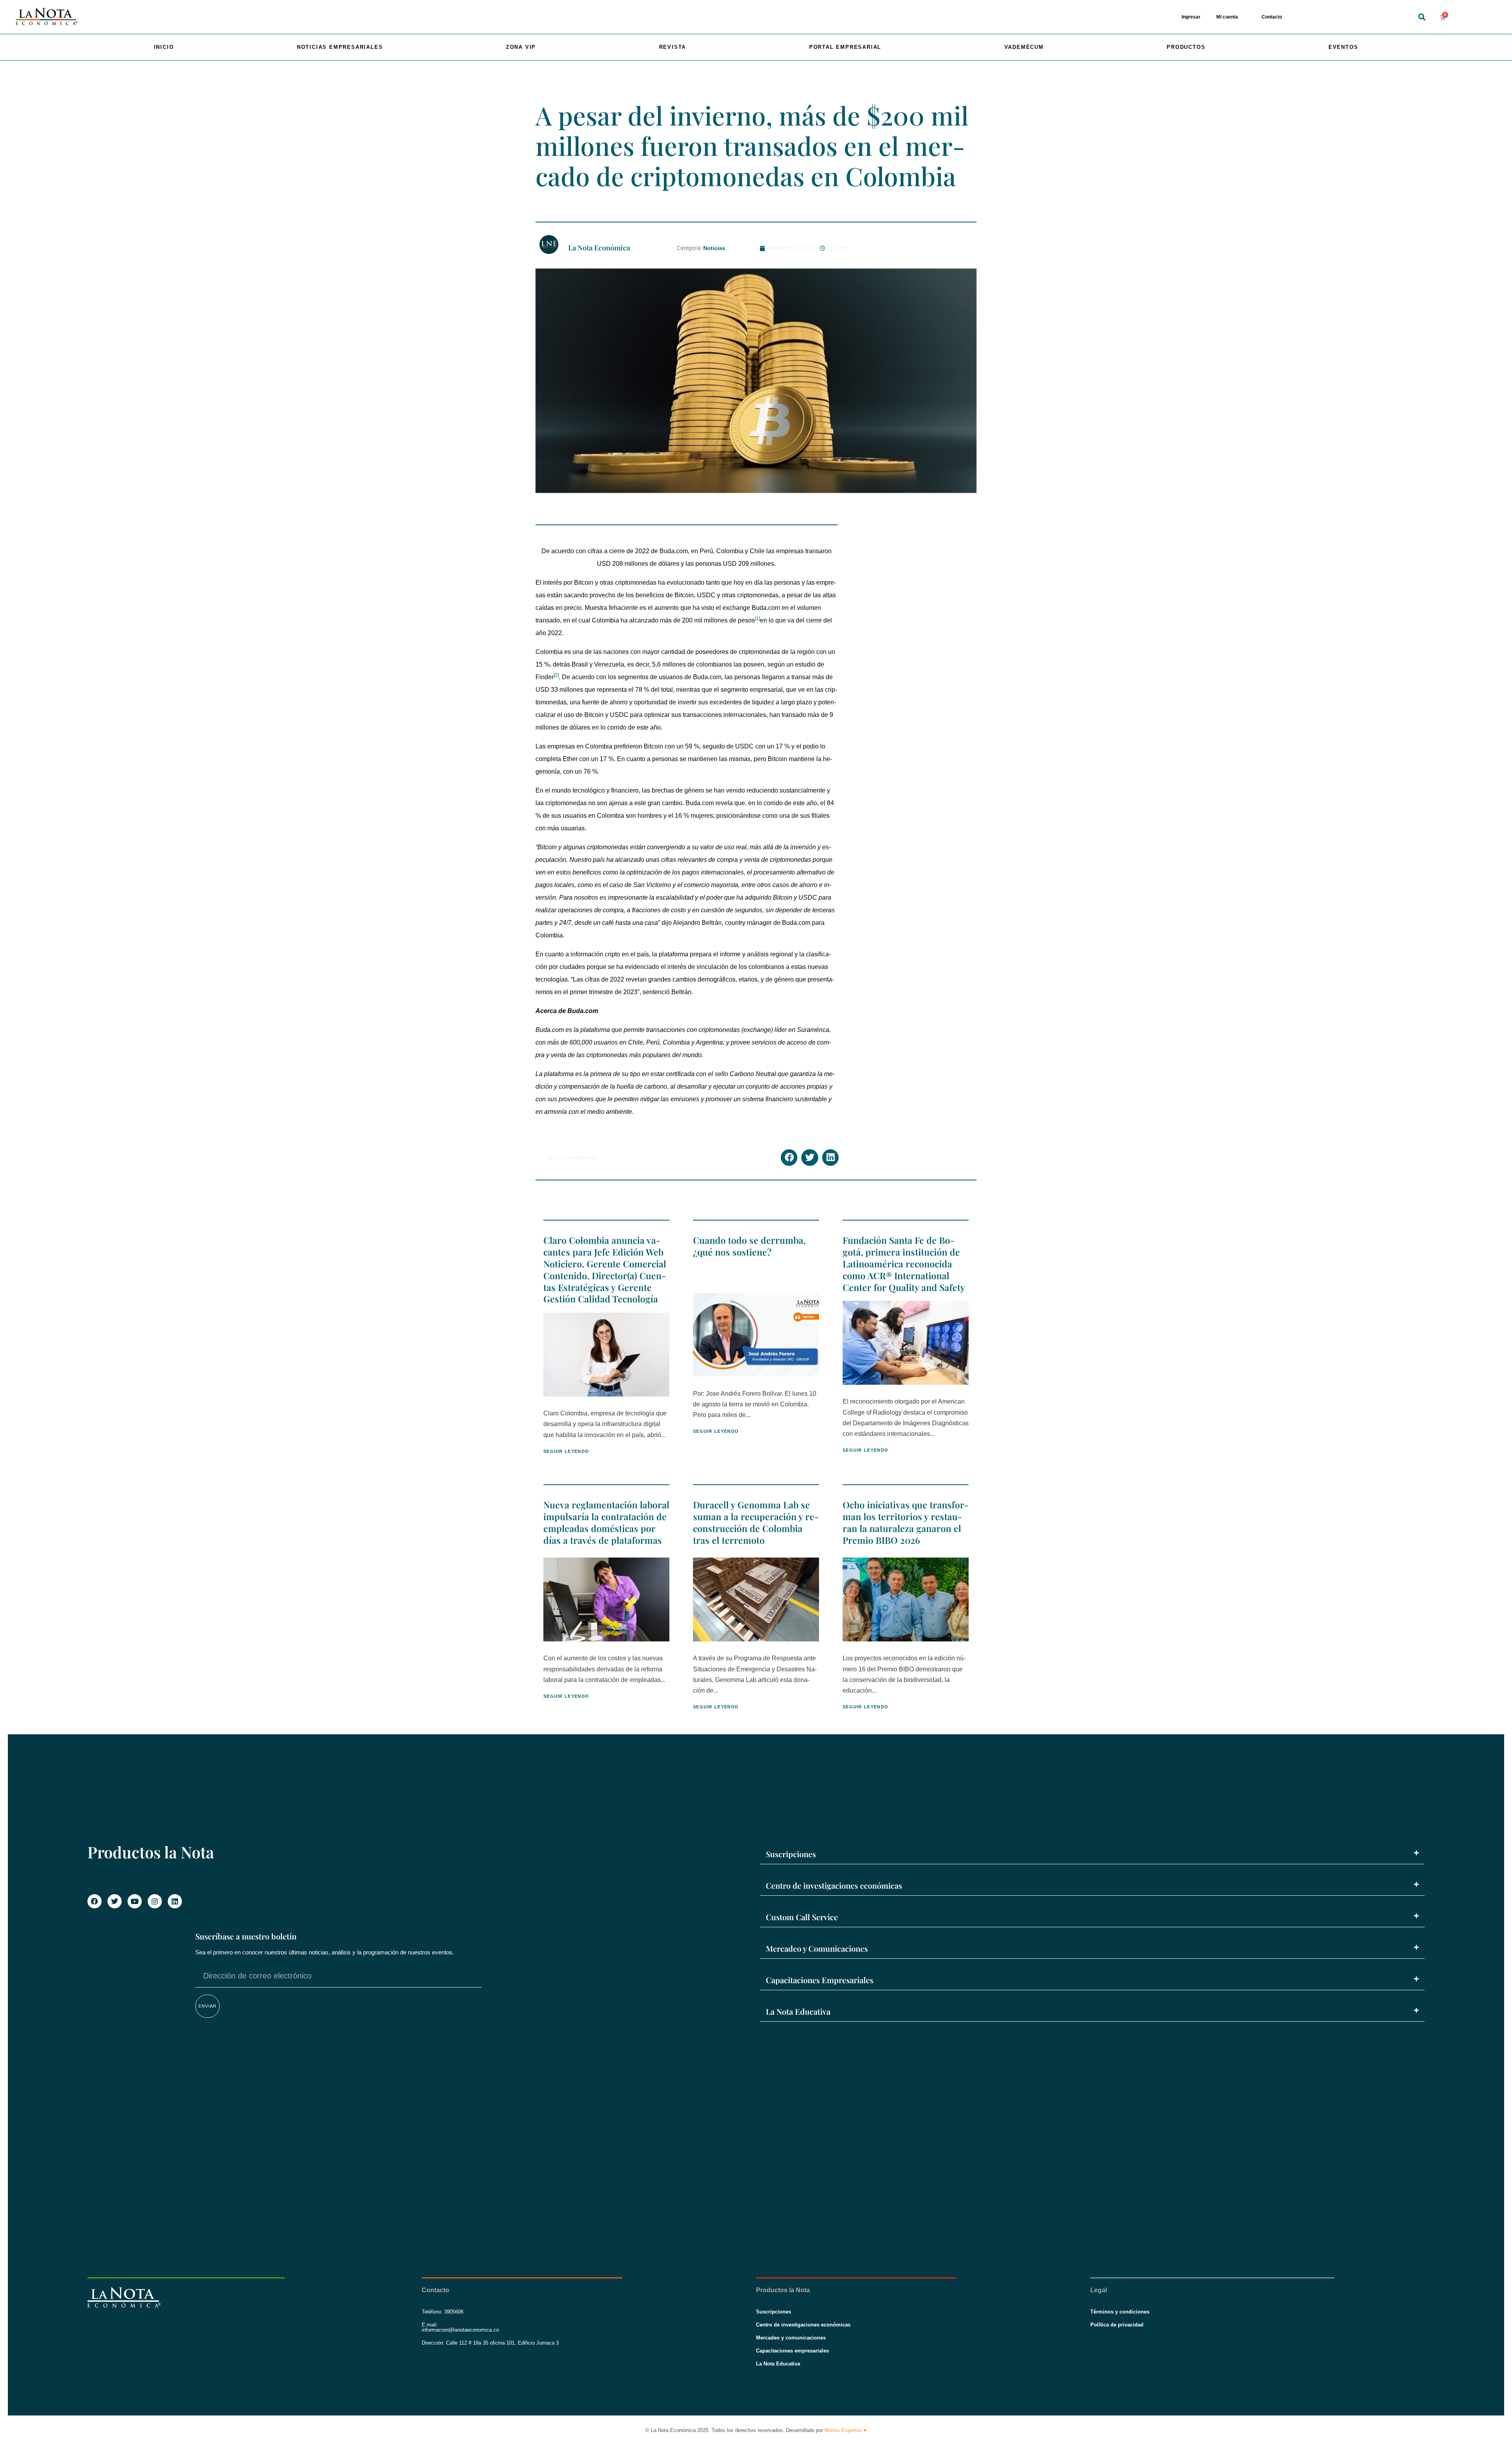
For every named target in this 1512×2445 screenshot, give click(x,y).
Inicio (164, 47)
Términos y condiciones (1120, 2312)
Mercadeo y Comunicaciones (817, 1948)
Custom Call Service (802, 1917)
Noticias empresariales (340, 47)
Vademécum (1024, 47)
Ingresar (1191, 17)
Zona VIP (521, 47)
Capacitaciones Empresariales (820, 1980)
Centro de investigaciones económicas (834, 1885)
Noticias (714, 248)
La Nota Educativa (798, 2011)
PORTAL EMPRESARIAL (845, 47)
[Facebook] (94, 1901)
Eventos (1343, 47)
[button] (1422, 17)
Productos (1186, 47)
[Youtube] (135, 1901)
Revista (673, 47)
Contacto (1272, 17)
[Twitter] (115, 1901)
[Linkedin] (175, 1901)
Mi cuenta (1227, 17)
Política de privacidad (1117, 2325)
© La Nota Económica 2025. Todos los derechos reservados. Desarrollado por (756, 2430)
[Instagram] (155, 1901)
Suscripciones (791, 1854)
